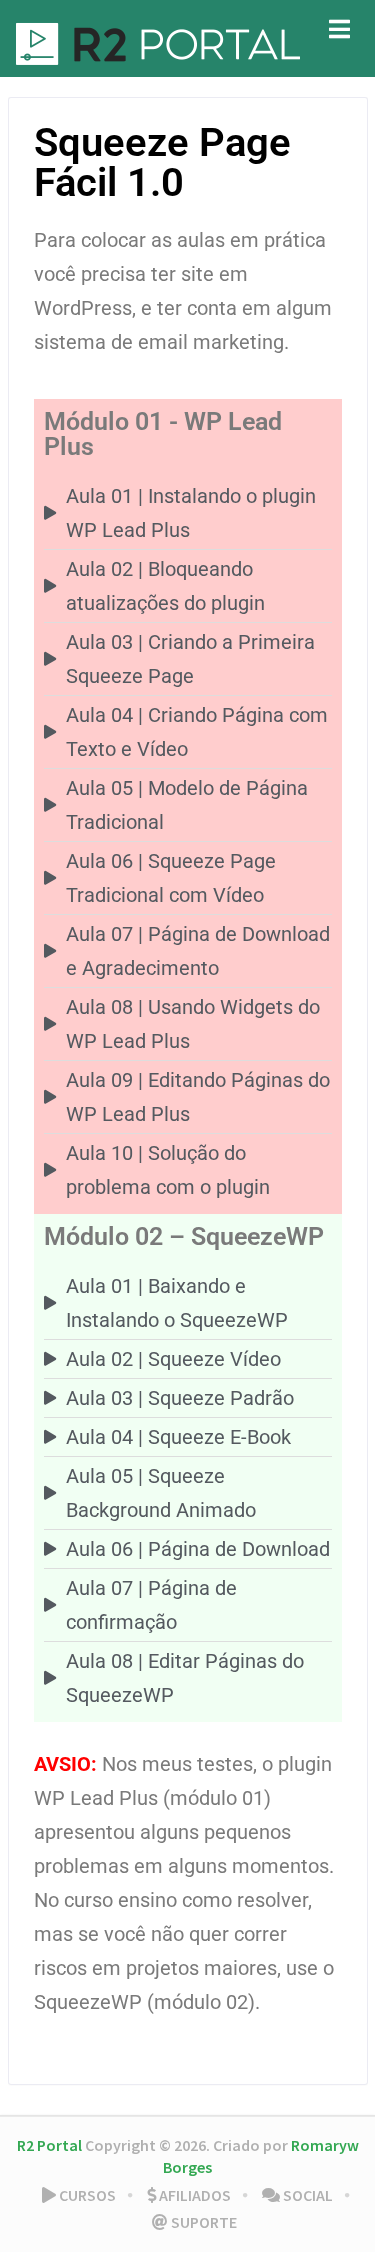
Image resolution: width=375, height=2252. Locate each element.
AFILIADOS (193, 2195)
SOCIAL (306, 2195)
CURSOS (86, 2195)
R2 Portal (49, 2145)
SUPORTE (202, 2222)
